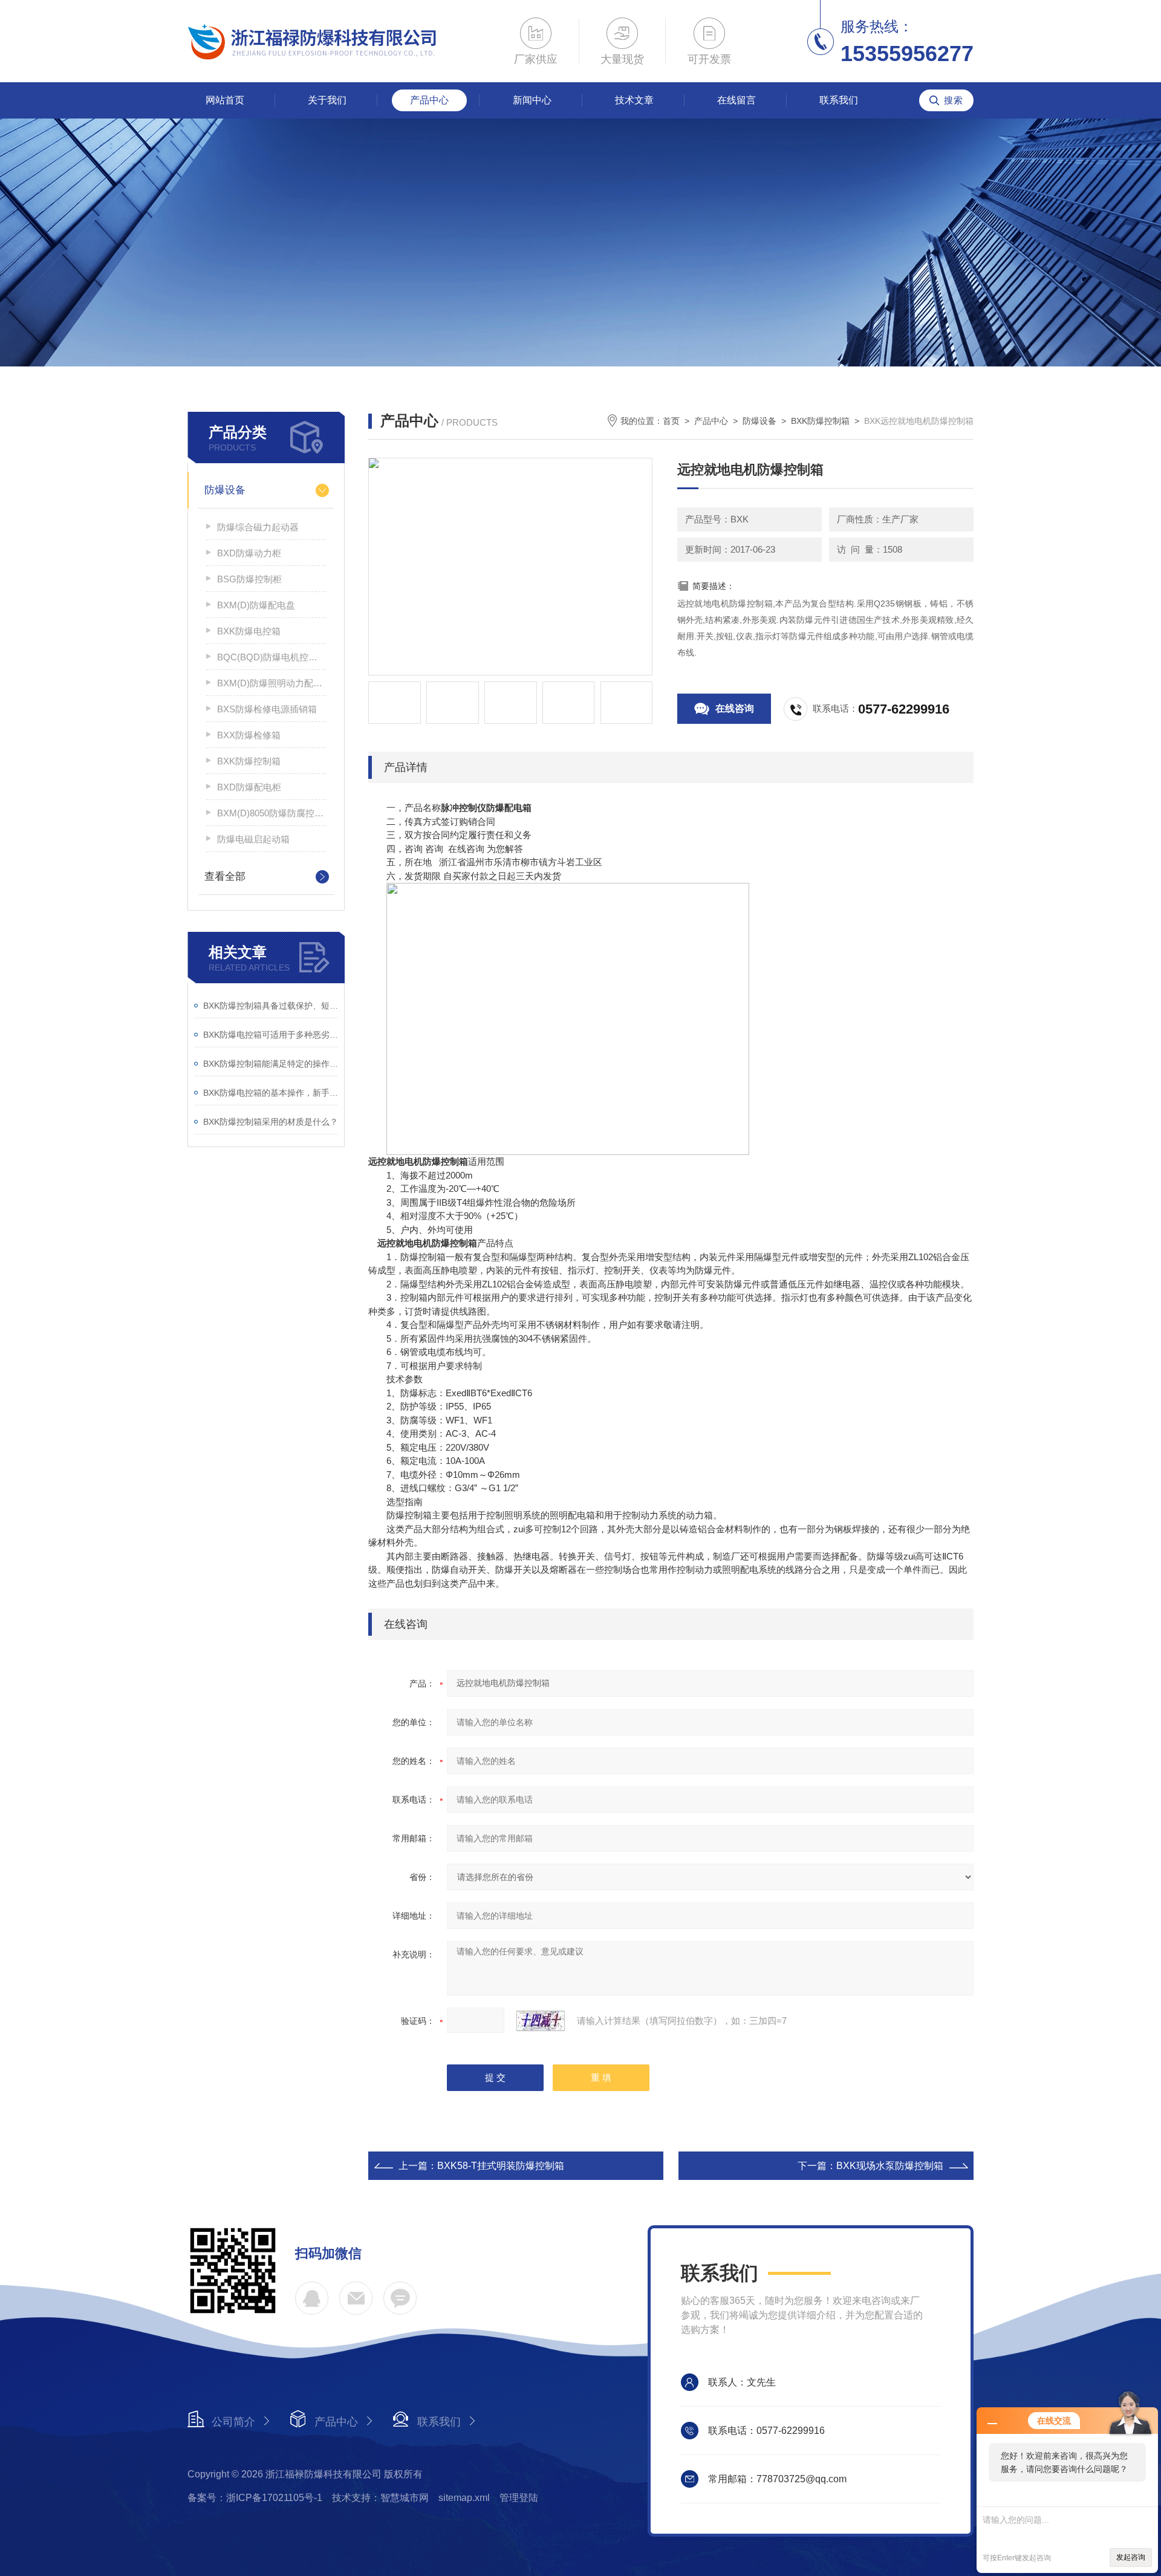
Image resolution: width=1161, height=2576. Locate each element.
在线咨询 (735, 708)
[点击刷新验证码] (541, 2021)
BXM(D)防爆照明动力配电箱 (272, 683)
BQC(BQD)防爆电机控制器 (272, 657)
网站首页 (225, 100)
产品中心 (429, 100)
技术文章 (634, 100)
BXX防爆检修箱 (249, 735)
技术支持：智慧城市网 (380, 2498)
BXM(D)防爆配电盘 (256, 605)
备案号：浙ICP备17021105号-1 (255, 2498)
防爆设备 (225, 490)
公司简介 (233, 2422)
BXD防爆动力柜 (249, 553)
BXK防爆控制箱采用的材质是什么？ (271, 1122)
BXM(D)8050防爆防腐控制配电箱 (272, 813)
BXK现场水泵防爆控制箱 (890, 2166)
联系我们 (839, 100)
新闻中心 (532, 100)
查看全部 (225, 877)
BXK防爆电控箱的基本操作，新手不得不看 (271, 1093)
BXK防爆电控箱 (249, 631)
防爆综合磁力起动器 (258, 527)
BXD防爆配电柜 (249, 787)
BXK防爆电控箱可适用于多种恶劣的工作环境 (271, 1035)
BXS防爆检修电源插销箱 (267, 709)
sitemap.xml (464, 2498)
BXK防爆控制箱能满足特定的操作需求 (271, 1064)
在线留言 (737, 100)
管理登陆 (519, 2498)
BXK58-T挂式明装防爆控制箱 (501, 2166)
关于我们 (327, 100)
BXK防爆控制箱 (249, 761)
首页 (671, 421)
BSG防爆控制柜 (249, 579)
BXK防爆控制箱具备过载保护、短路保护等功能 (271, 1006)
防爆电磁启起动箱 (253, 839)
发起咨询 (1131, 2557)
